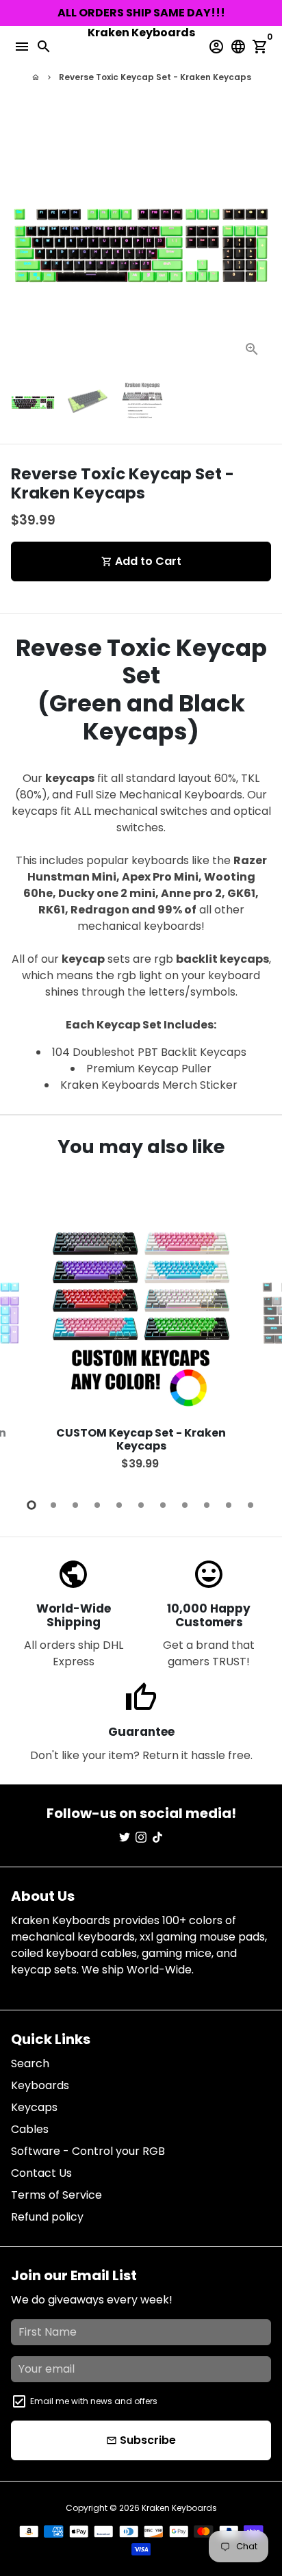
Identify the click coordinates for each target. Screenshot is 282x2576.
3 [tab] (75, 1505)
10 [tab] (229, 1505)
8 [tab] (185, 1505)
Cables (30, 2129)
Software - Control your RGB (88, 2151)
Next (258, 238)
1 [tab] (31, 1505)
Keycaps (34, 2107)
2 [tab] (53, 1505)
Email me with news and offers (94, 2401)
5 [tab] (119, 1505)
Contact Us (41, 2173)
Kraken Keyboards (179, 2508)
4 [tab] (97, 1505)
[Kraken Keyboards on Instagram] (141, 1838)
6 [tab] (141, 1505)
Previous (24, 1339)
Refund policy (47, 2217)
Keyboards (40, 2085)
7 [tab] (163, 1505)
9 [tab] (207, 1505)
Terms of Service (56, 2195)
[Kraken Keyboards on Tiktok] (157, 1838)
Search (30, 2063)
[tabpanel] (141, 1341)
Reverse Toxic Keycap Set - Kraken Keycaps (155, 77)
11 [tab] (251, 1505)
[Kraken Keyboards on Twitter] (125, 1838)
